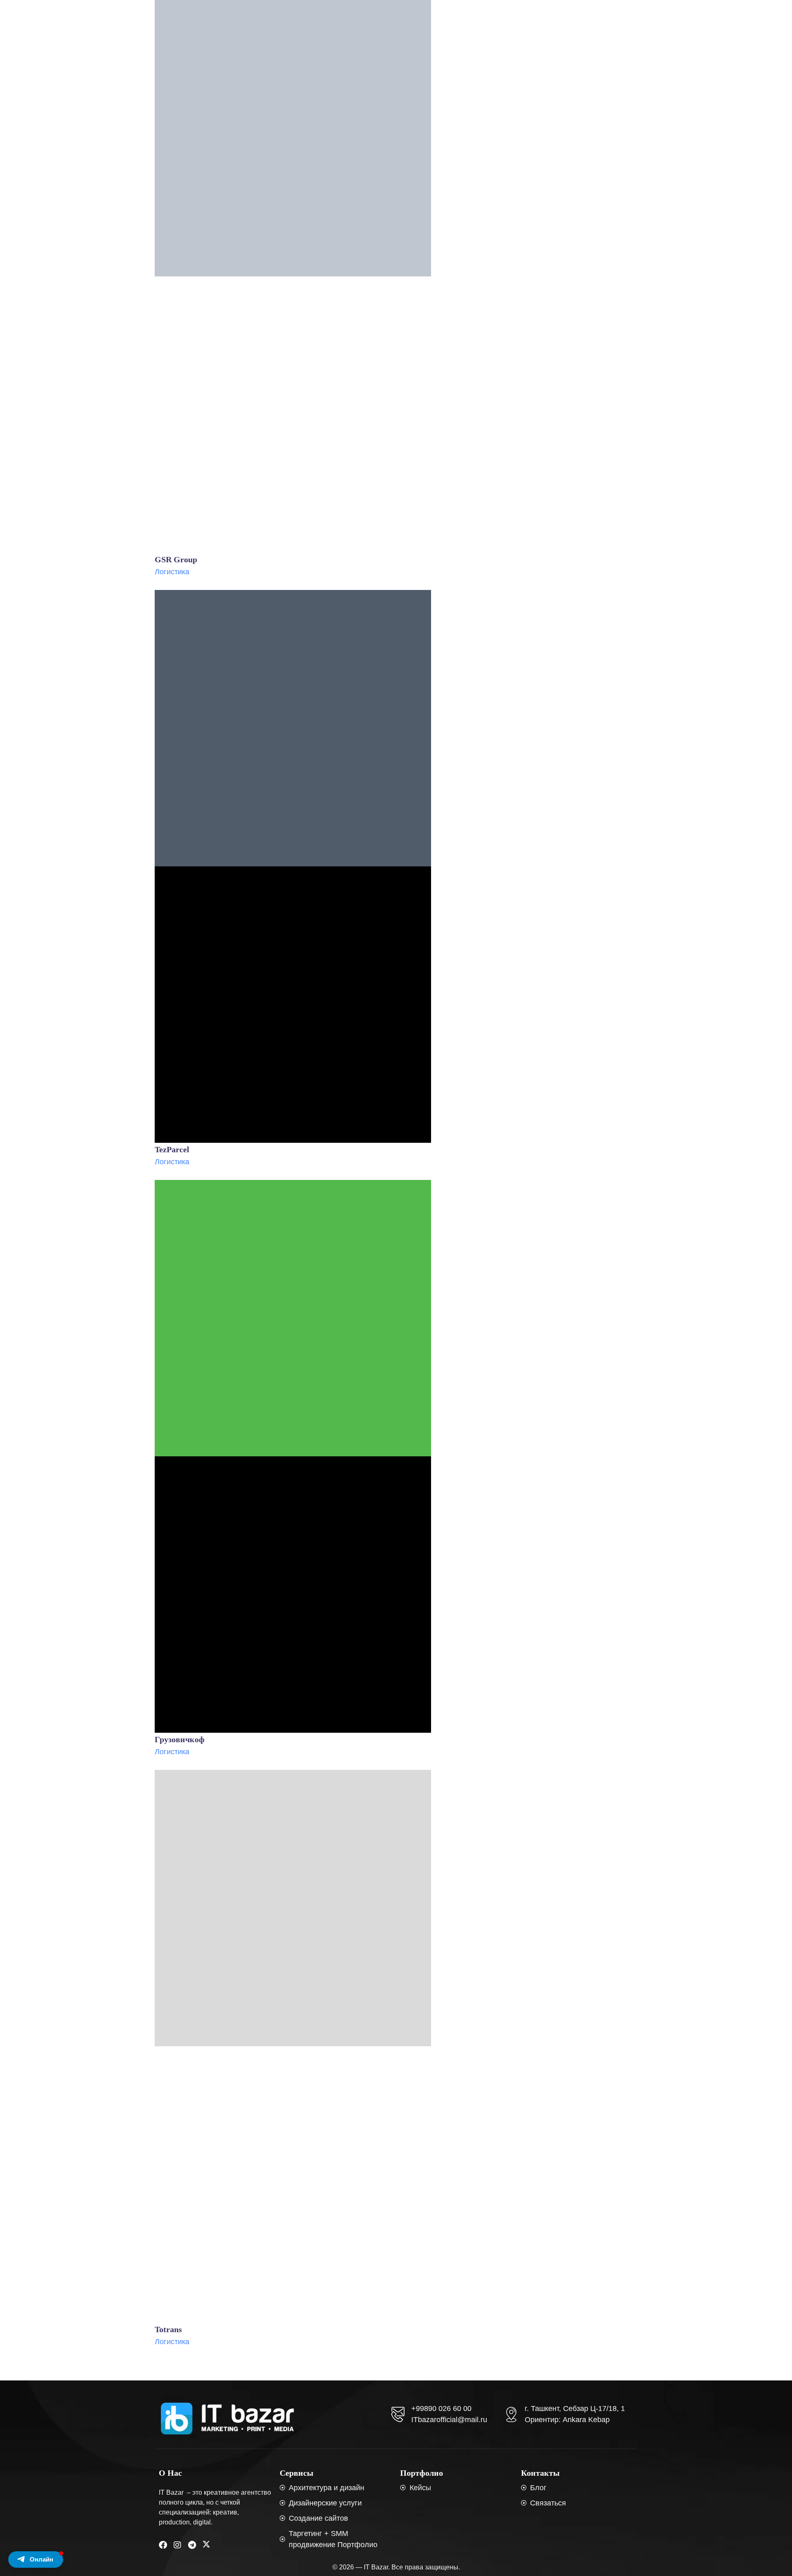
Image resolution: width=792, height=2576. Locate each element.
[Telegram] (192, 2545)
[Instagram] (177, 2545)
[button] (36, 2559)
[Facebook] (163, 2545)
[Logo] (227, 2419)
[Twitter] (206, 2545)
